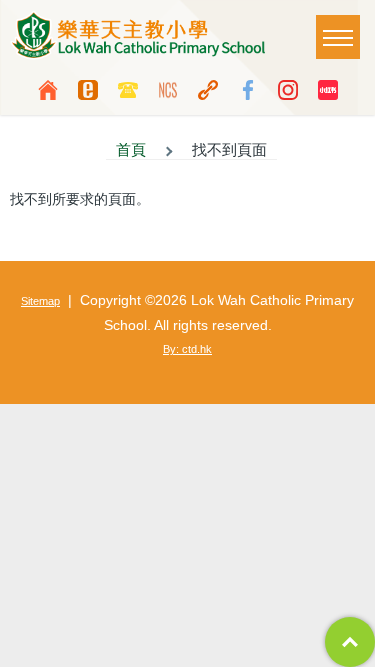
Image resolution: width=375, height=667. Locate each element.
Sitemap (40, 301)
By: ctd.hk (187, 349)
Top (350, 642)
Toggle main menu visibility (338, 37)
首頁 (131, 150)
